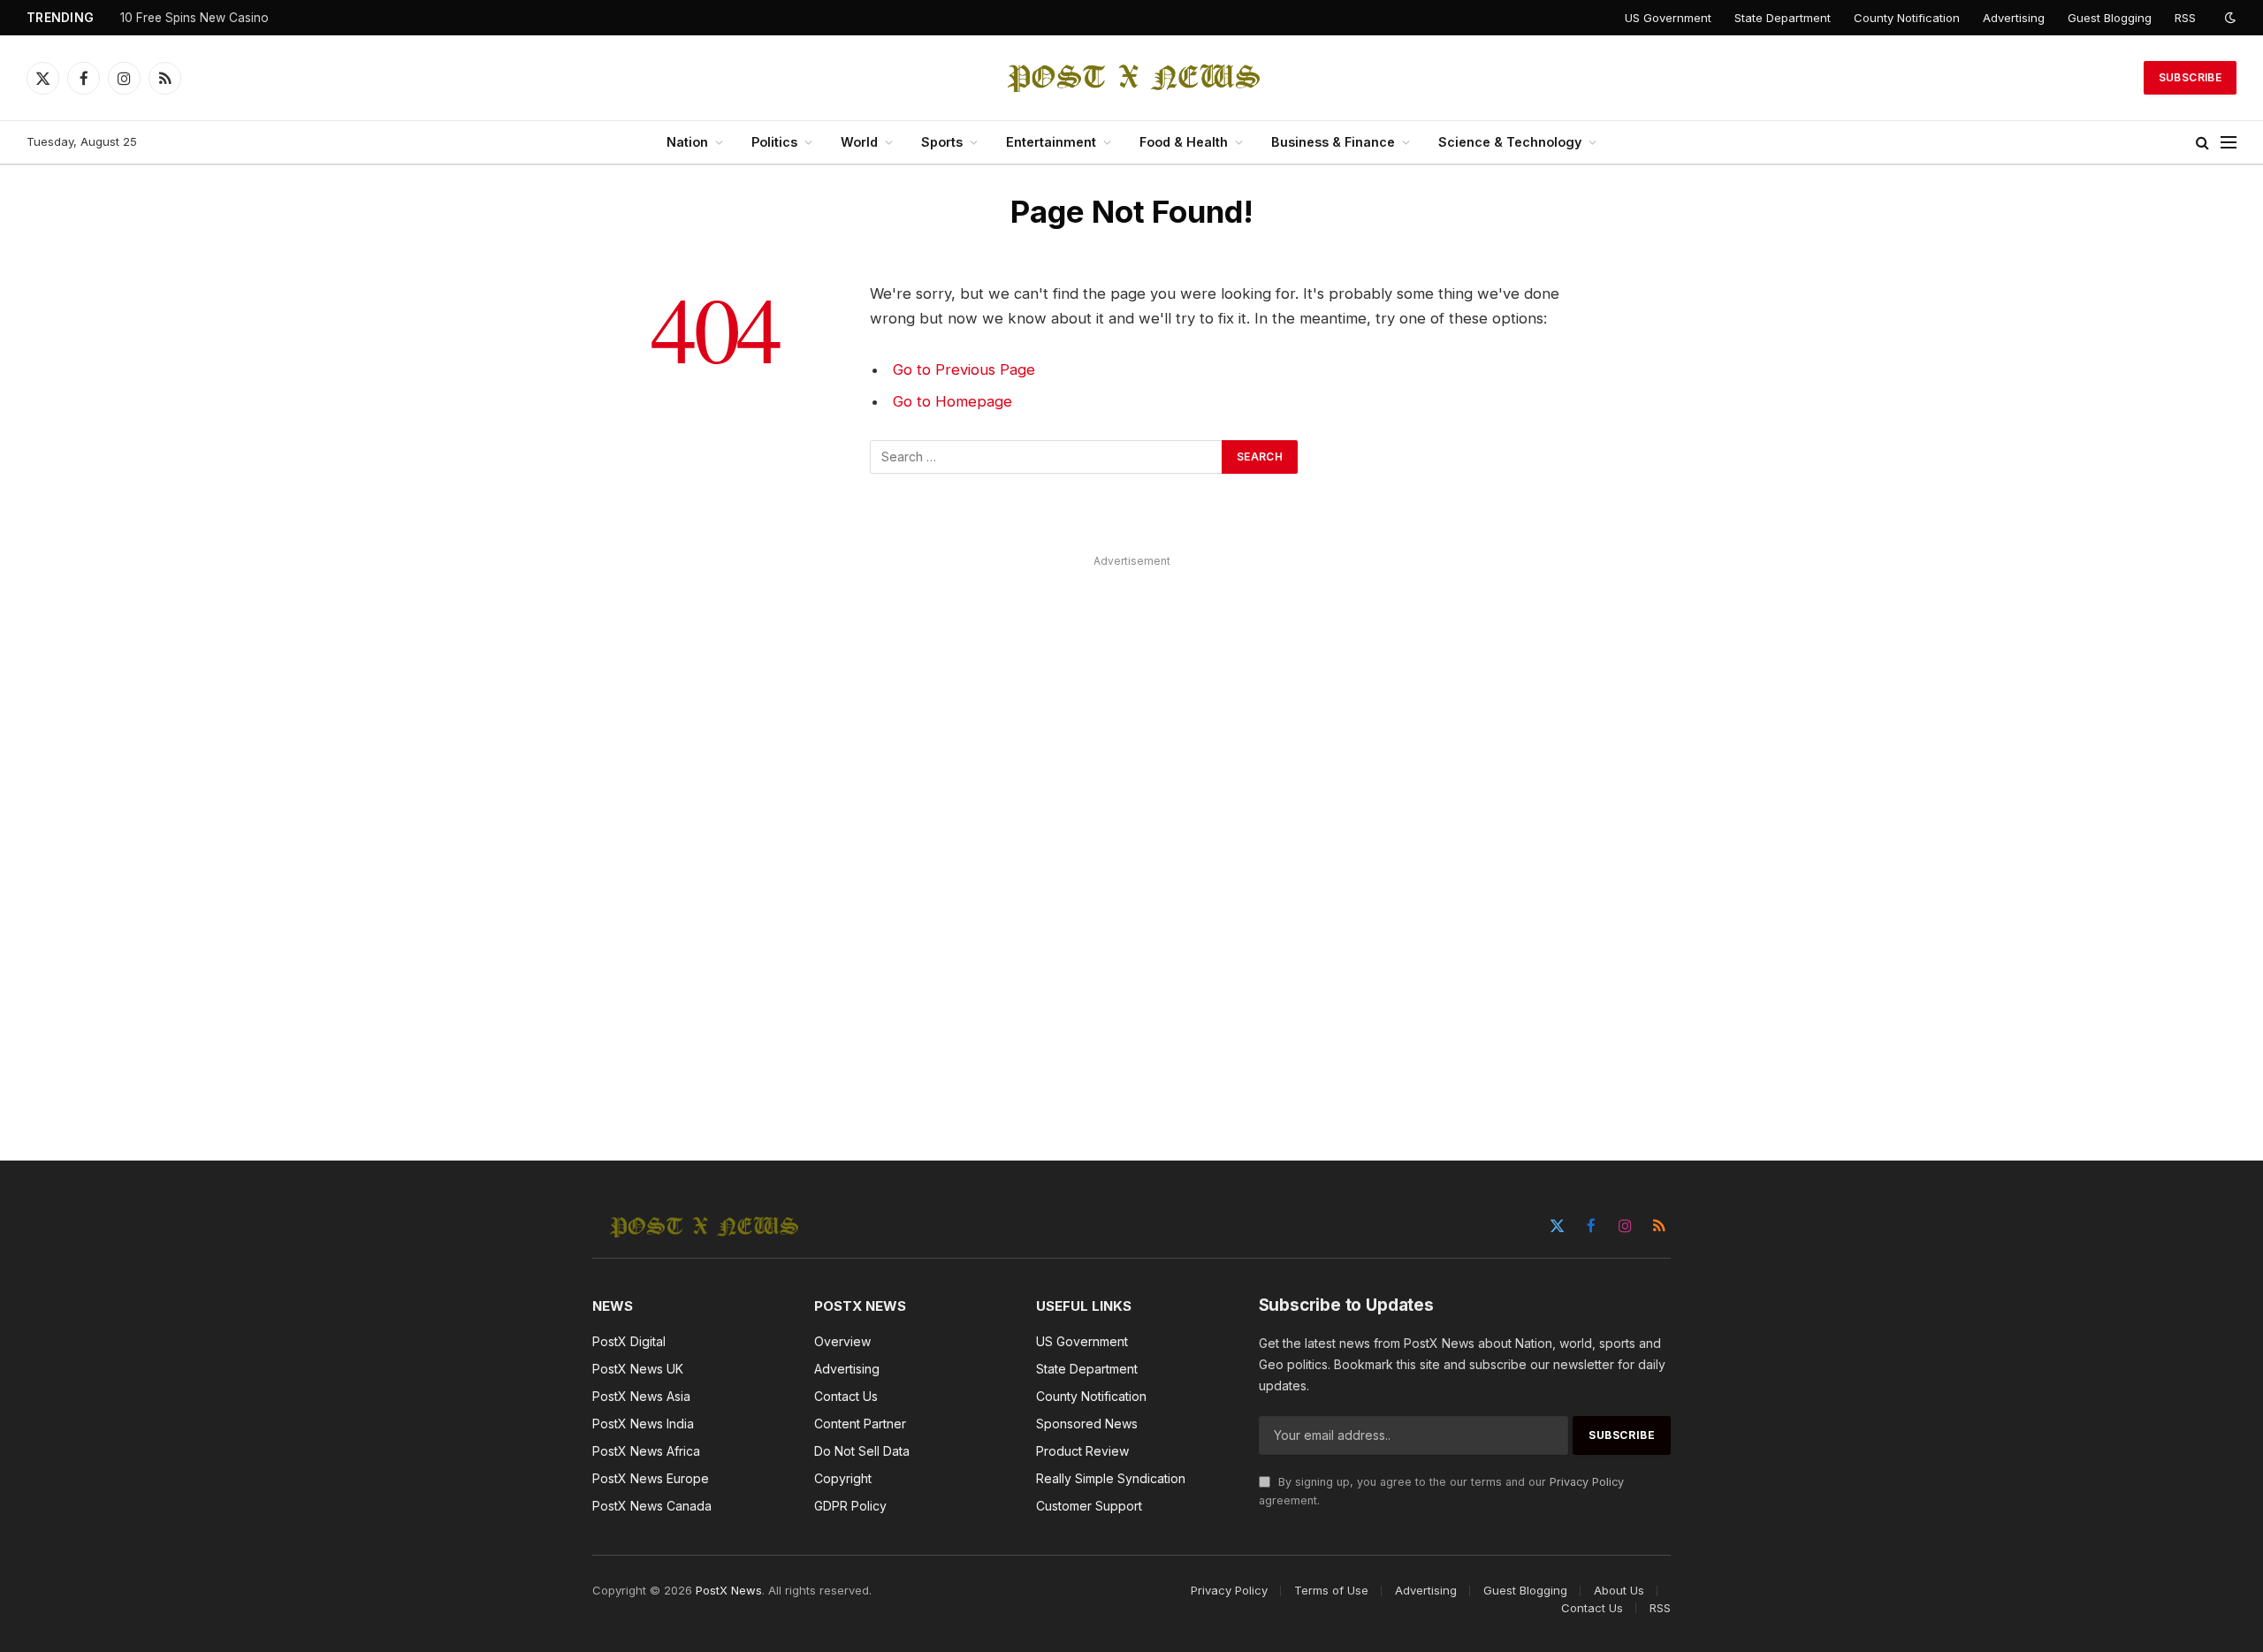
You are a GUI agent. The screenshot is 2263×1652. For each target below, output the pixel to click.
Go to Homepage (952, 401)
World (859, 142)
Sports (942, 142)
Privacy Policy (1587, 1482)
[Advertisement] (1131, 838)
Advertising (2014, 18)
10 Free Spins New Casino (194, 18)
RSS (2185, 18)
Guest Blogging (2110, 18)
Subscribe (2190, 77)
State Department (1783, 18)
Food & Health (1184, 142)
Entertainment (1051, 142)
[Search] (2202, 143)
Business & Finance (1333, 142)
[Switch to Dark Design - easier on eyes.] (2229, 18)
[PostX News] (1132, 78)
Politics (774, 142)
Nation (687, 142)
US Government (1668, 18)
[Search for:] (1047, 457)
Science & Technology (1510, 142)
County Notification (1907, 18)
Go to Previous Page (964, 369)
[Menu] (2229, 143)
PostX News (729, 1590)
